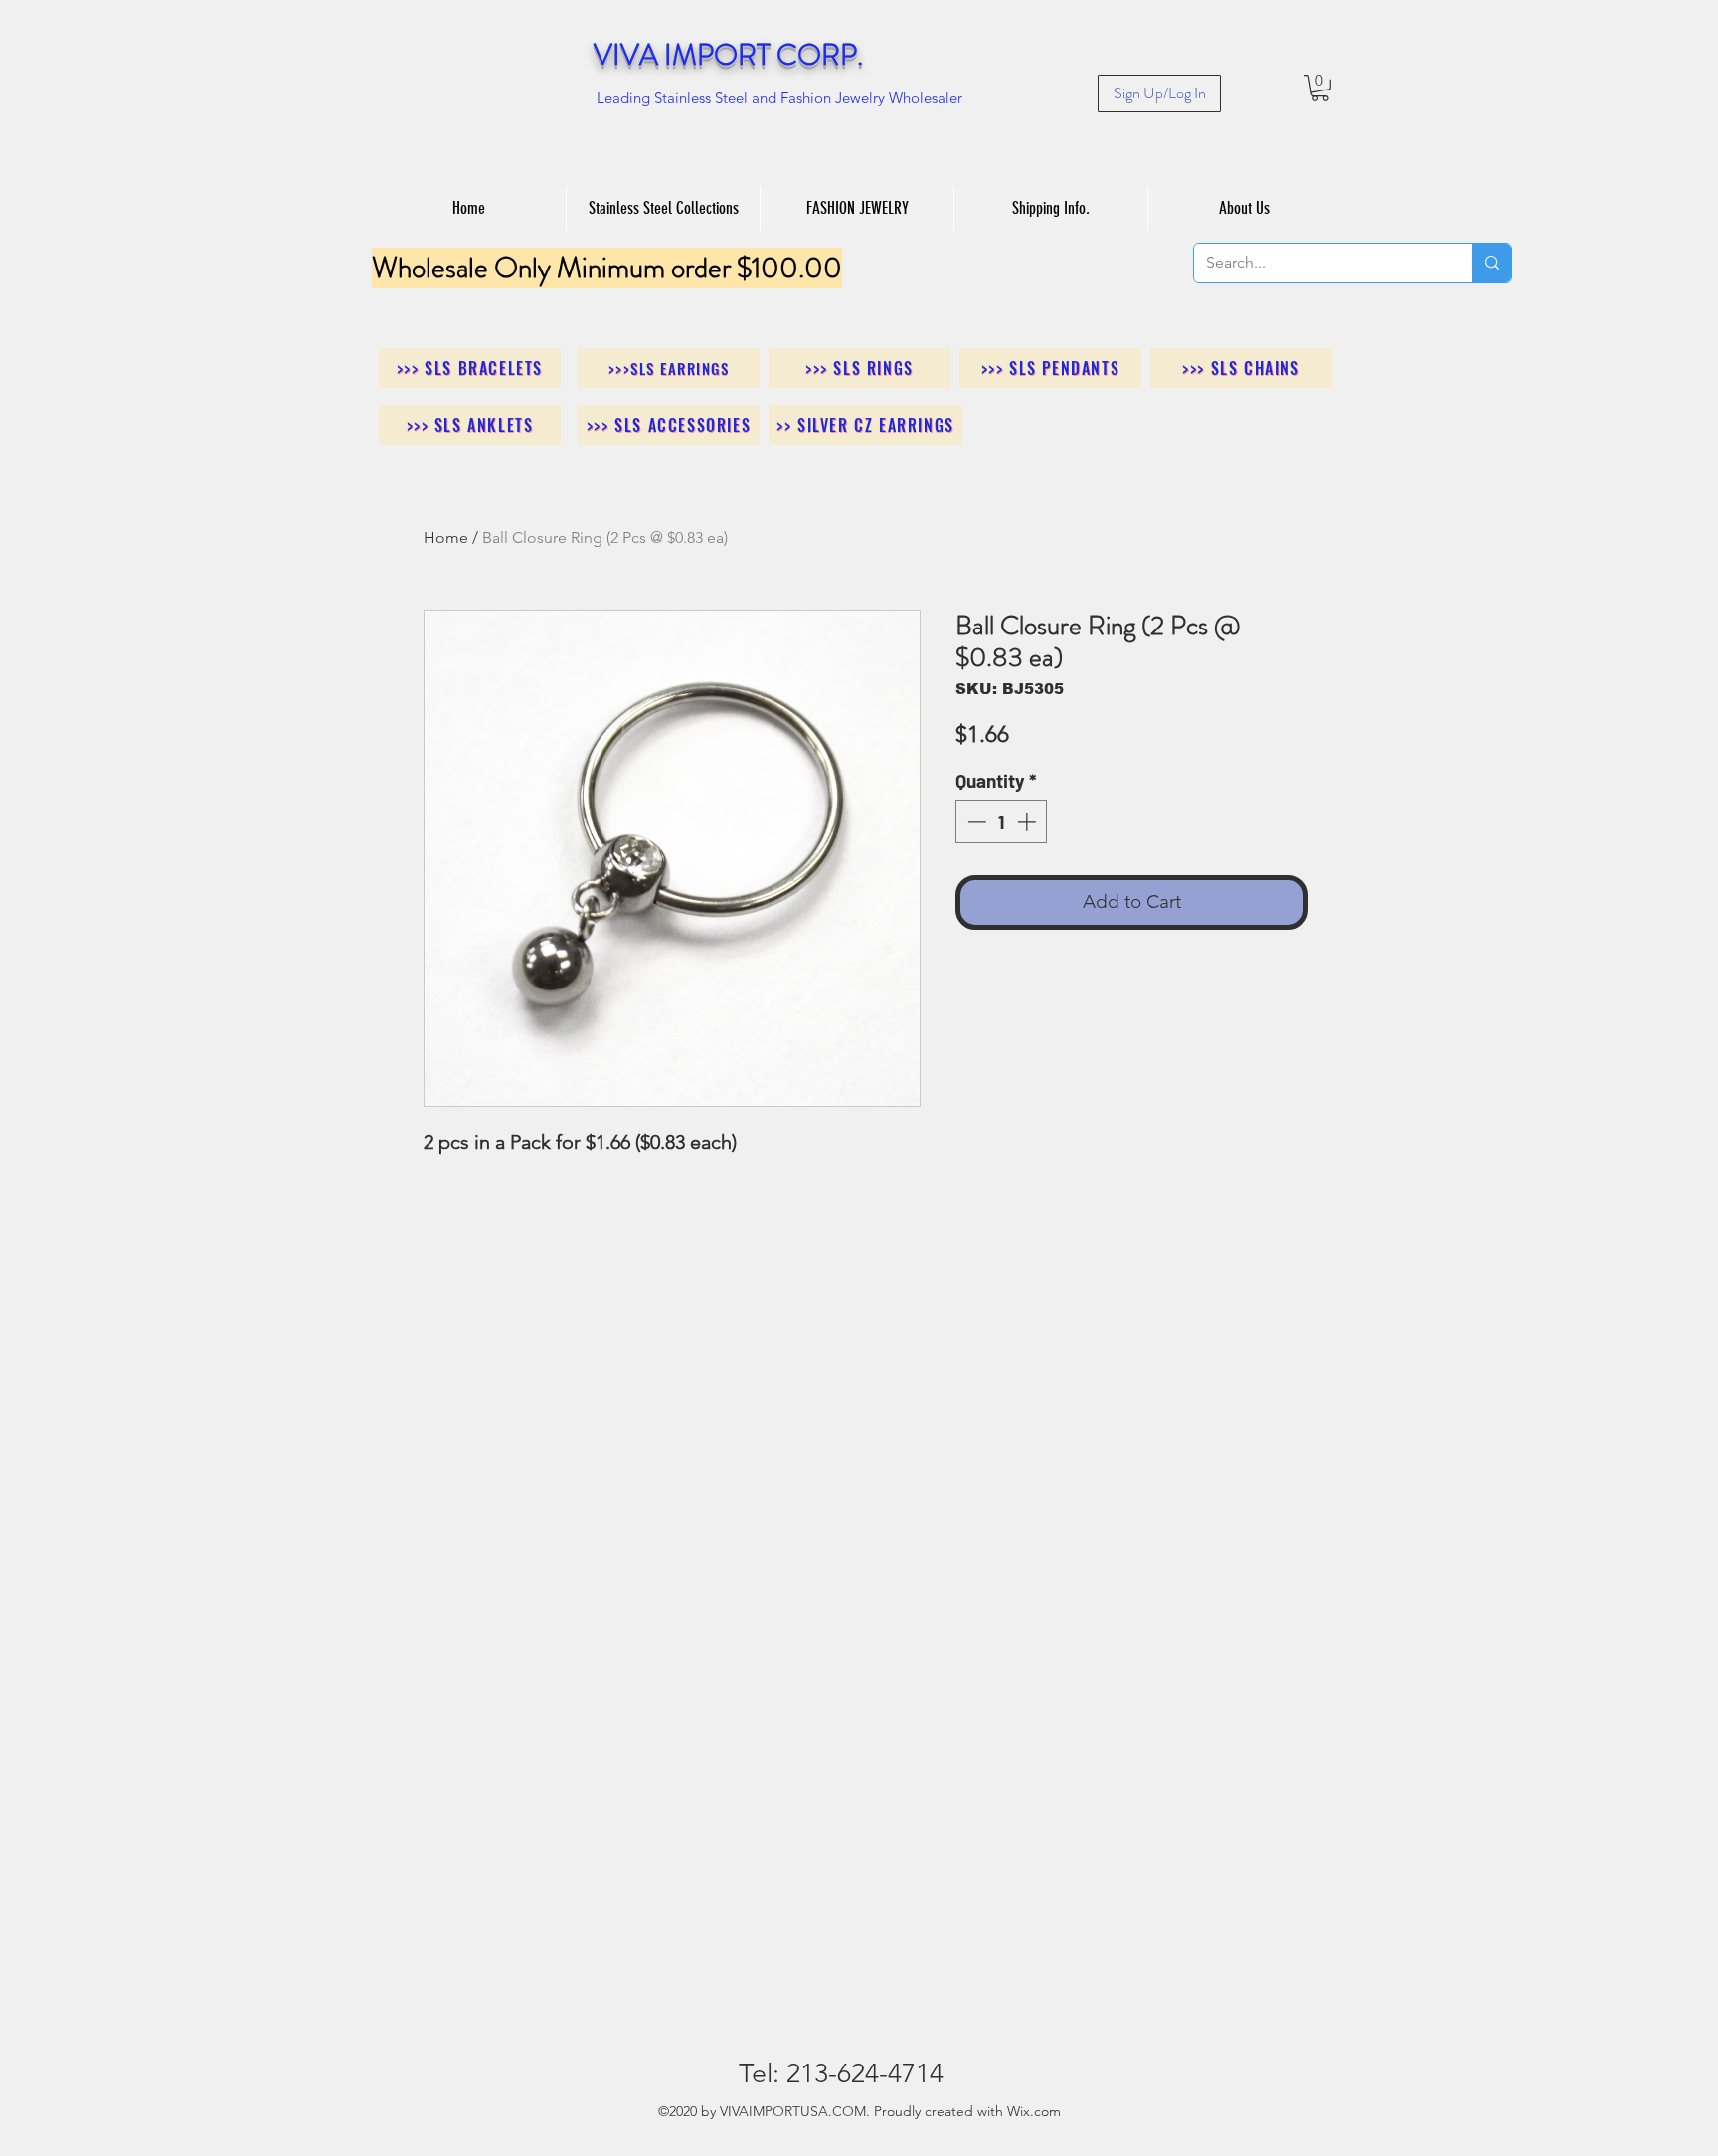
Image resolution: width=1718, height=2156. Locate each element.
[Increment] (1029, 822)
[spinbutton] (1002, 822)
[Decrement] (975, 822)
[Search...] (1492, 263)
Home (446, 538)
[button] (1320, 88)
